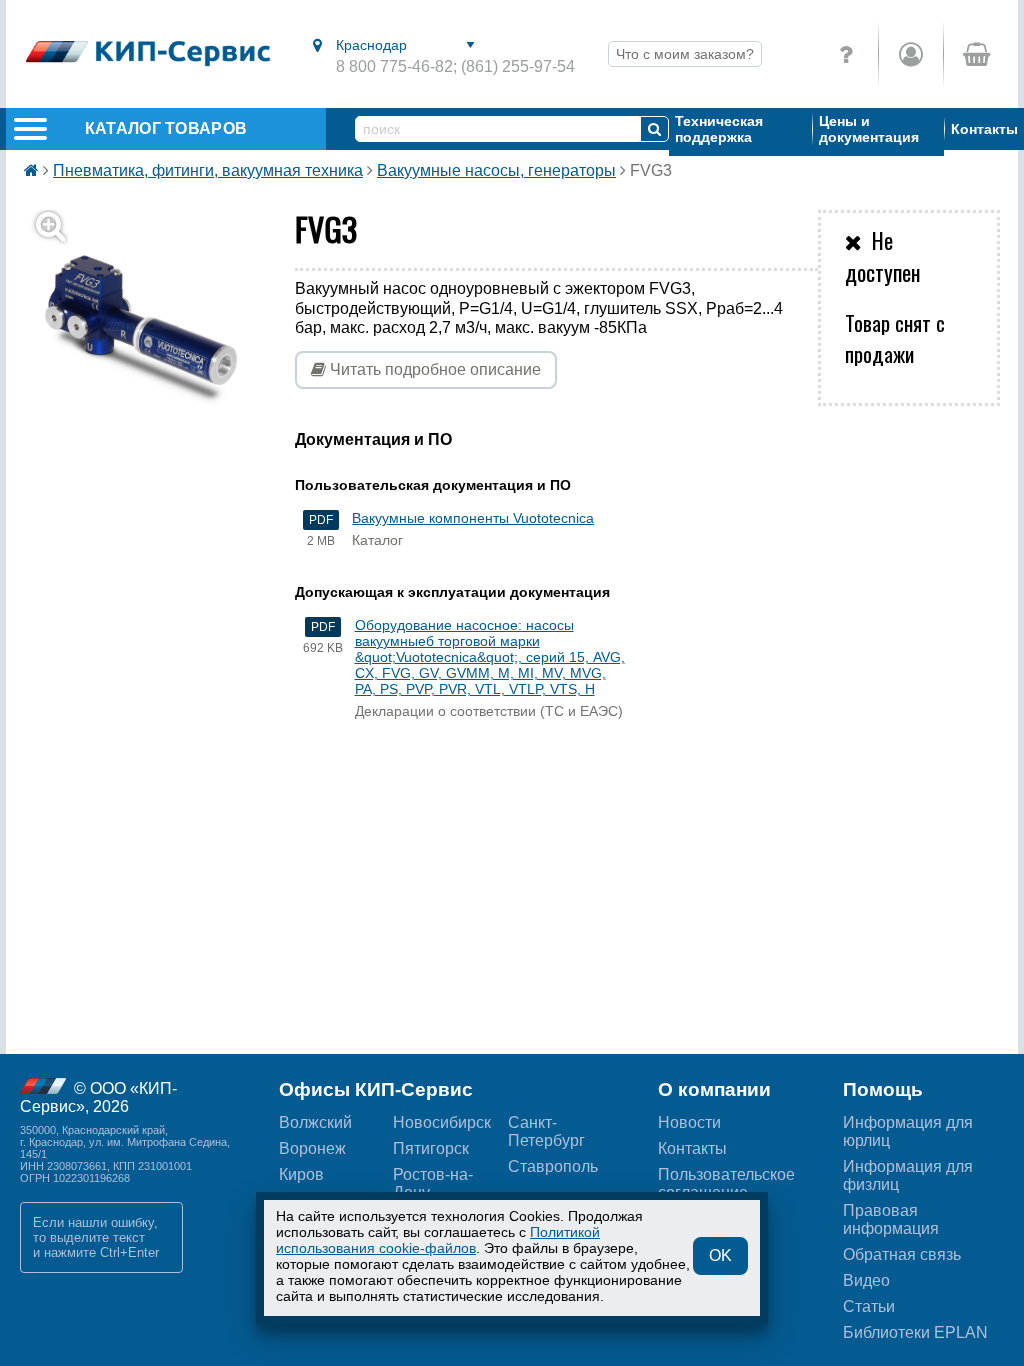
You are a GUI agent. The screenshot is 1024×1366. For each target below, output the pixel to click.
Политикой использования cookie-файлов (438, 1240)
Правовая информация (891, 1219)
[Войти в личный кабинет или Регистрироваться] (910, 54)
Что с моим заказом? (685, 54)
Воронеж (312, 1148)
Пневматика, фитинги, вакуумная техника (208, 170)
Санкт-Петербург (546, 1131)
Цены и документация (869, 129)
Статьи (869, 1306)
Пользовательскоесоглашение (726, 1183)
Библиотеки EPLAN (915, 1332)
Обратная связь (902, 1254)
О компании (714, 1089)
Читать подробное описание (433, 369)
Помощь (883, 1089)
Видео (866, 1280)
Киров (301, 1174)
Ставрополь (553, 1166)
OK (720, 1255)
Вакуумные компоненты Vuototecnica (473, 518)
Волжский (315, 1122)
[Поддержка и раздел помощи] (846, 54)
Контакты (984, 129)
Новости (689, 1122)
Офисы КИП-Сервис (376, 1089)
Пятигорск (431, 1148)
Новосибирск (442, 1122)
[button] (153, 327)
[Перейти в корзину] (975, 54)
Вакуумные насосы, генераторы (496, 170)
